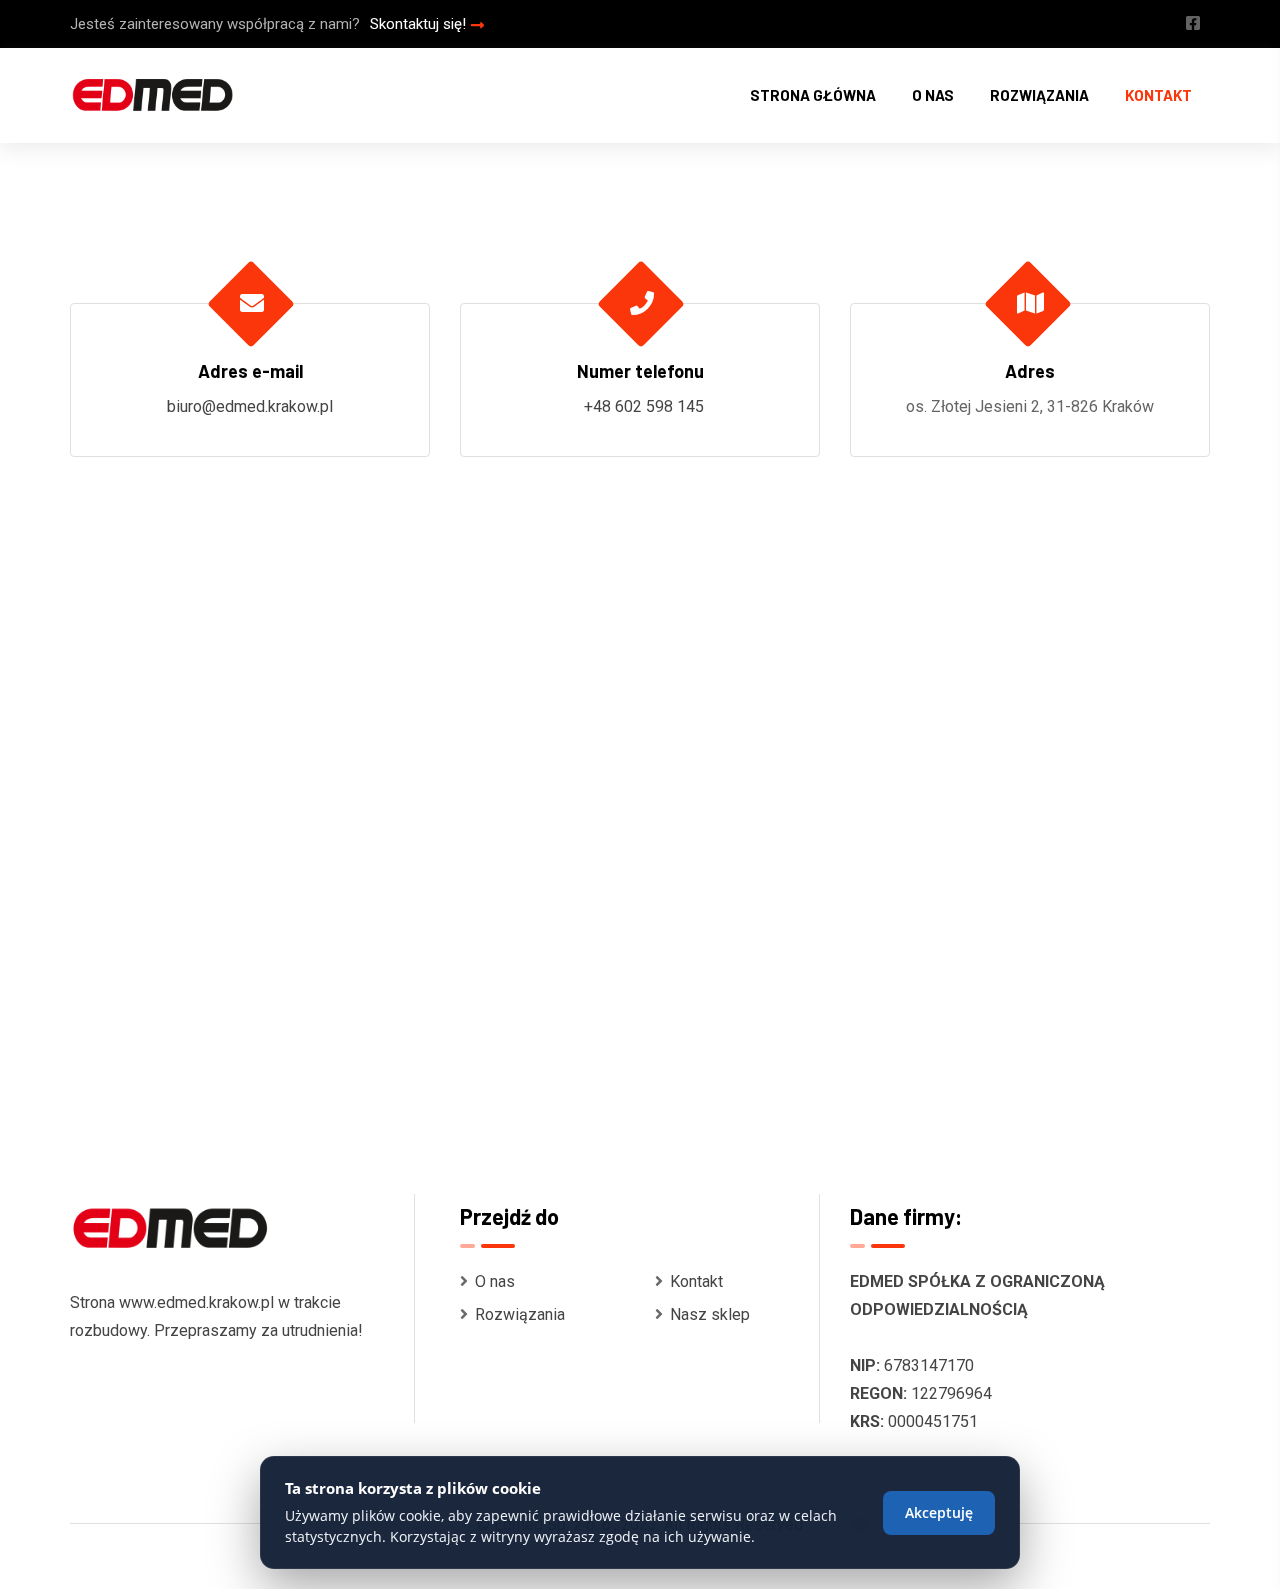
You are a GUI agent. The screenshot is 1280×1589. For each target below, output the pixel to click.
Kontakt (1158, 95)
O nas (933, 95)
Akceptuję (939, 1512)
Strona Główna (813, 95)
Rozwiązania (1039, 95)
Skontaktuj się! (418, 24)
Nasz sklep (710, 1314)
